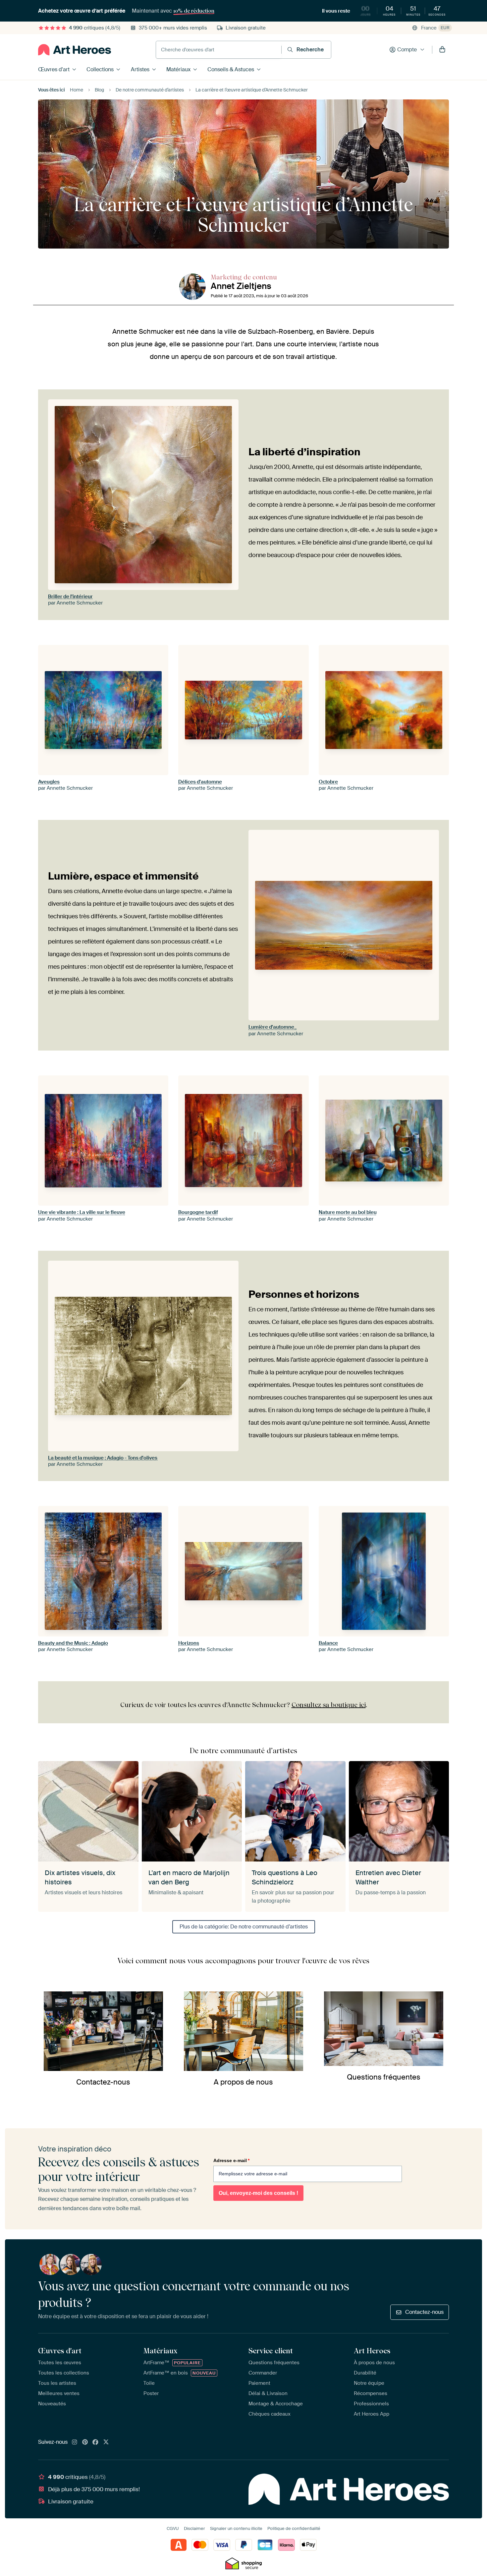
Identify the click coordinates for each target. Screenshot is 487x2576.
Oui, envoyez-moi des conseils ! (258, 2193)
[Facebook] (95, 2442)
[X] (106, 2442)
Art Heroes (372, 2351)
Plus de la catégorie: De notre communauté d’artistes (244, 1927)
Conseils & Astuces (231, 69)
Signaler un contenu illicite (236, 2528)
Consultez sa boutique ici (329, 1705)
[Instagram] (75, 2442)
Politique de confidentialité (294, 2528)
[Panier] (442, 50)
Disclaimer (194, 2528)
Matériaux (178, 69)
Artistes (140, 69)
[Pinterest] (85, 2442)
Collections (100, 69)
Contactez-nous (424, 2312)
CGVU (173, 2528)
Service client (271, 2351)
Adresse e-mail (231, 2160)
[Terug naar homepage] (75, 50)
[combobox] (219, 50)
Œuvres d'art (54, 69)
